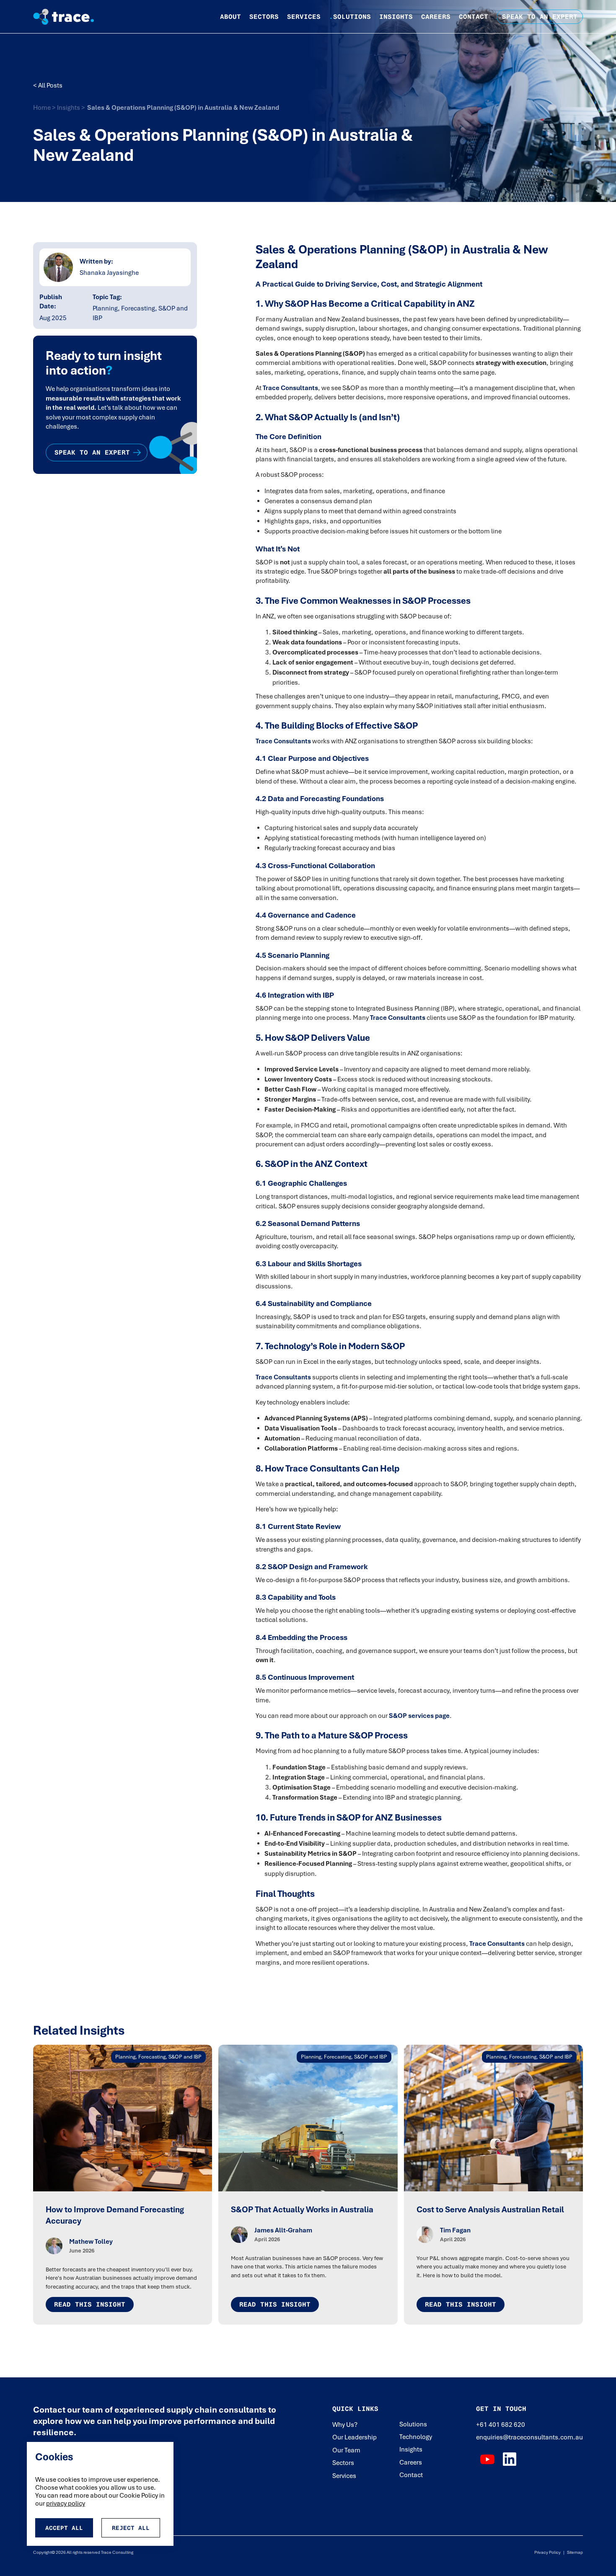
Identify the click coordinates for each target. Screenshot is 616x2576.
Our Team (346, 2450)
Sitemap (574, 2552)
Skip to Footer (13, 9)
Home (43, 108)
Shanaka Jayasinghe (109, 273)
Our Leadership (355, 2437)
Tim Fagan (455, 2230)
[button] (230, 17)
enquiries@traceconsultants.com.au (529, 2437)
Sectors (264, 17)
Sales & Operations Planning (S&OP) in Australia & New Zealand (183, 108)
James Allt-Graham (283, 2230)
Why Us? (345, 2425)
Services (304, 17)
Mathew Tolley (91, 2242)
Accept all (64, 2528)
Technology (416, 2437)
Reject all (131, 2528)
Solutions (350, 17)
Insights (396, 17)
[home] (70, 17)
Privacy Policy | (549, 2552)
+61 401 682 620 (501, 2425)
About (230, 17)
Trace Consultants (290, 388)
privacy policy (66, 2504)
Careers (436, 17)
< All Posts (48, 85)
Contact (474, 17)
